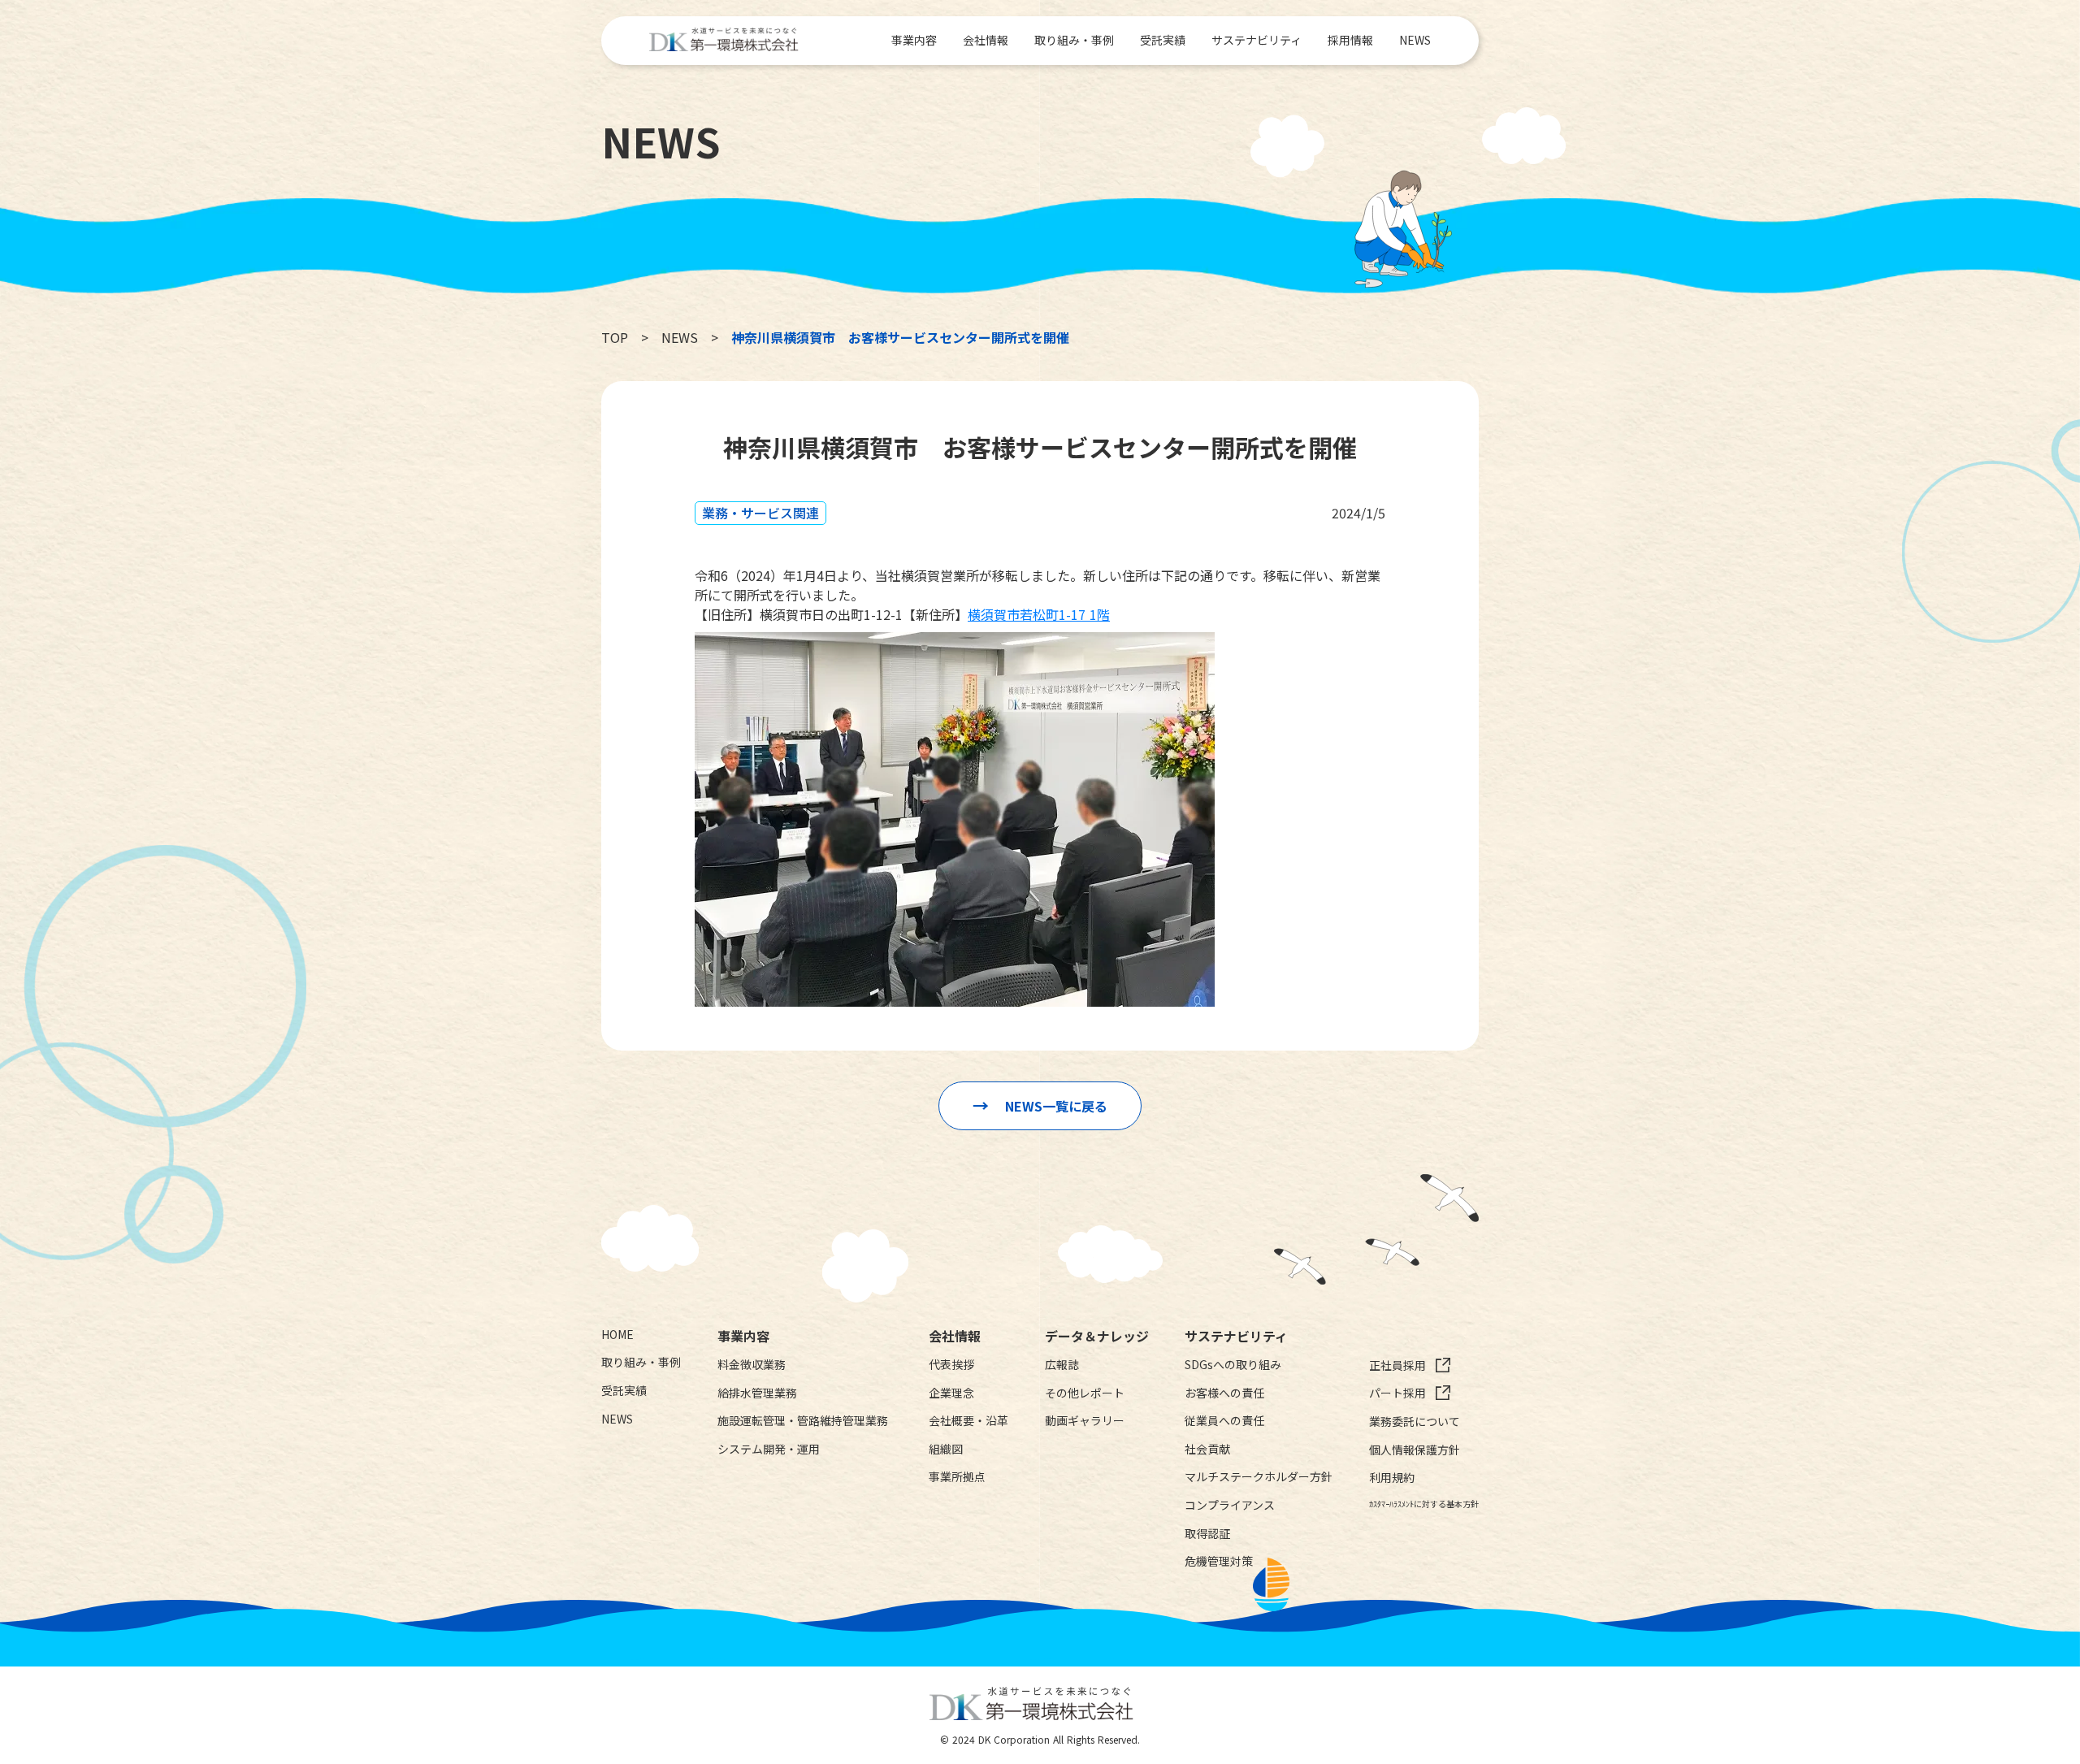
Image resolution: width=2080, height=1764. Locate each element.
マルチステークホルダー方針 (1259, 1477)
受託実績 (1163, 40)
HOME (617, 1335)
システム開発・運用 (769, 1449)
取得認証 (1207, 1534)
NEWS (1415, 40)
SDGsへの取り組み (1233, 1365)
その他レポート (1085, 1393)
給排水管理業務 (757, 1393)
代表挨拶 (951, 1365)
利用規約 (1392, 1478)
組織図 (946, 1449)
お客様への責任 (1224, 1393)
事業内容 (914, 40)
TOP (615, 337)
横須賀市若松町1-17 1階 (1039, 614)
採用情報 (1350, 40)
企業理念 (951, 1393)
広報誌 (1062, 1365)
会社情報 (986, 40)
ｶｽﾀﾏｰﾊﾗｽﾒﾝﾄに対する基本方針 (1424, 1504)
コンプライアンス (1230, 1505)
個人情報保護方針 (1415, 1450)
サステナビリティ (1257, 40)
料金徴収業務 (752, 1365)
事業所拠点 (957, 1477)
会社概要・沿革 (968, 1421)
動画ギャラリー (1085, 1421)
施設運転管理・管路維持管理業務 (803, 1421)
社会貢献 (1207, 1449)
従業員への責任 (1224, 1421)
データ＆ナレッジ (1097, 1336)
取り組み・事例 (1074, 40)
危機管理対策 (1219, 1561)
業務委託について (1415, 1422)
